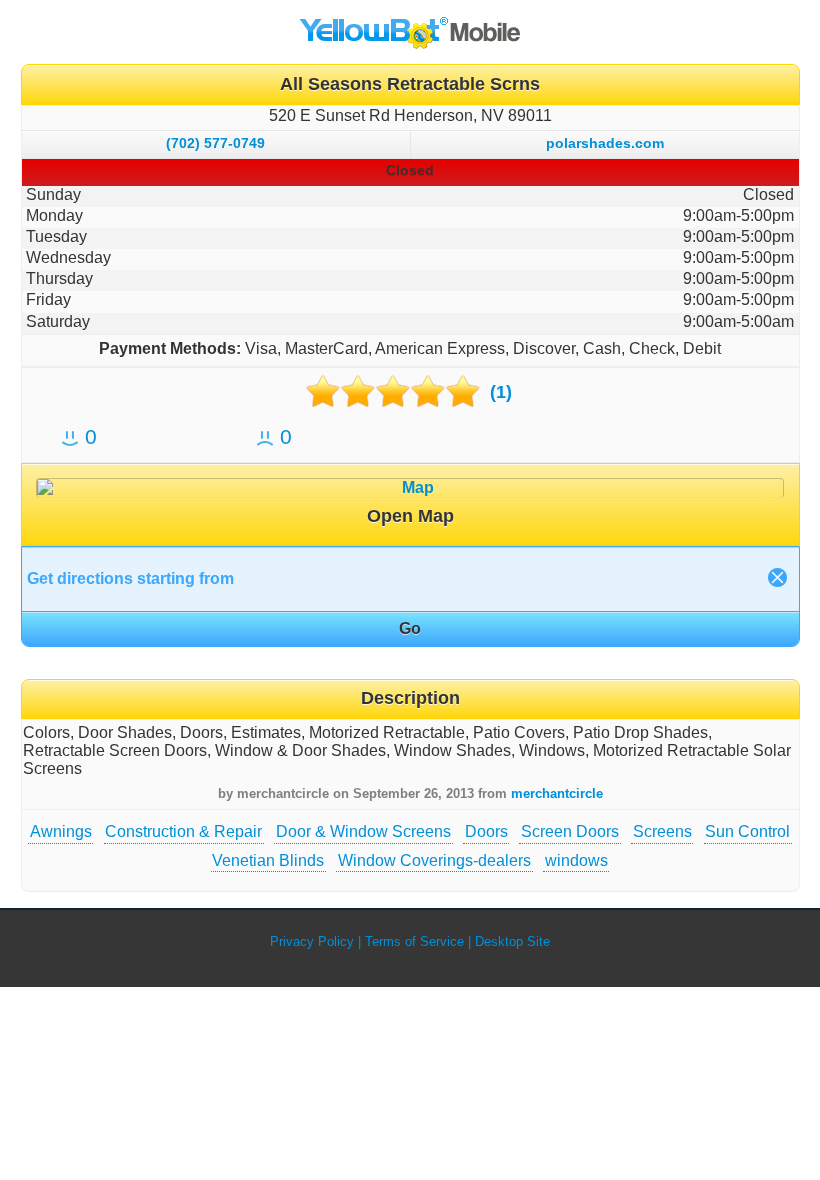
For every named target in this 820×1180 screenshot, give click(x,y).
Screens (662, 831)
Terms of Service (414, 941)
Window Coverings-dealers (434, 860)
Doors (486, 831)
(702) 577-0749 (215, 143)
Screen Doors (570, 831)
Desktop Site (512, 941)
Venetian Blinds (268, 860)
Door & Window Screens (363, 831)
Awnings (61, 831)
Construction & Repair (183, 831)
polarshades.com (605, 143)
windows (576, 860)
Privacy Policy (312, 941)
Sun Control (747, 831)
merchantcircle (557, 793)
